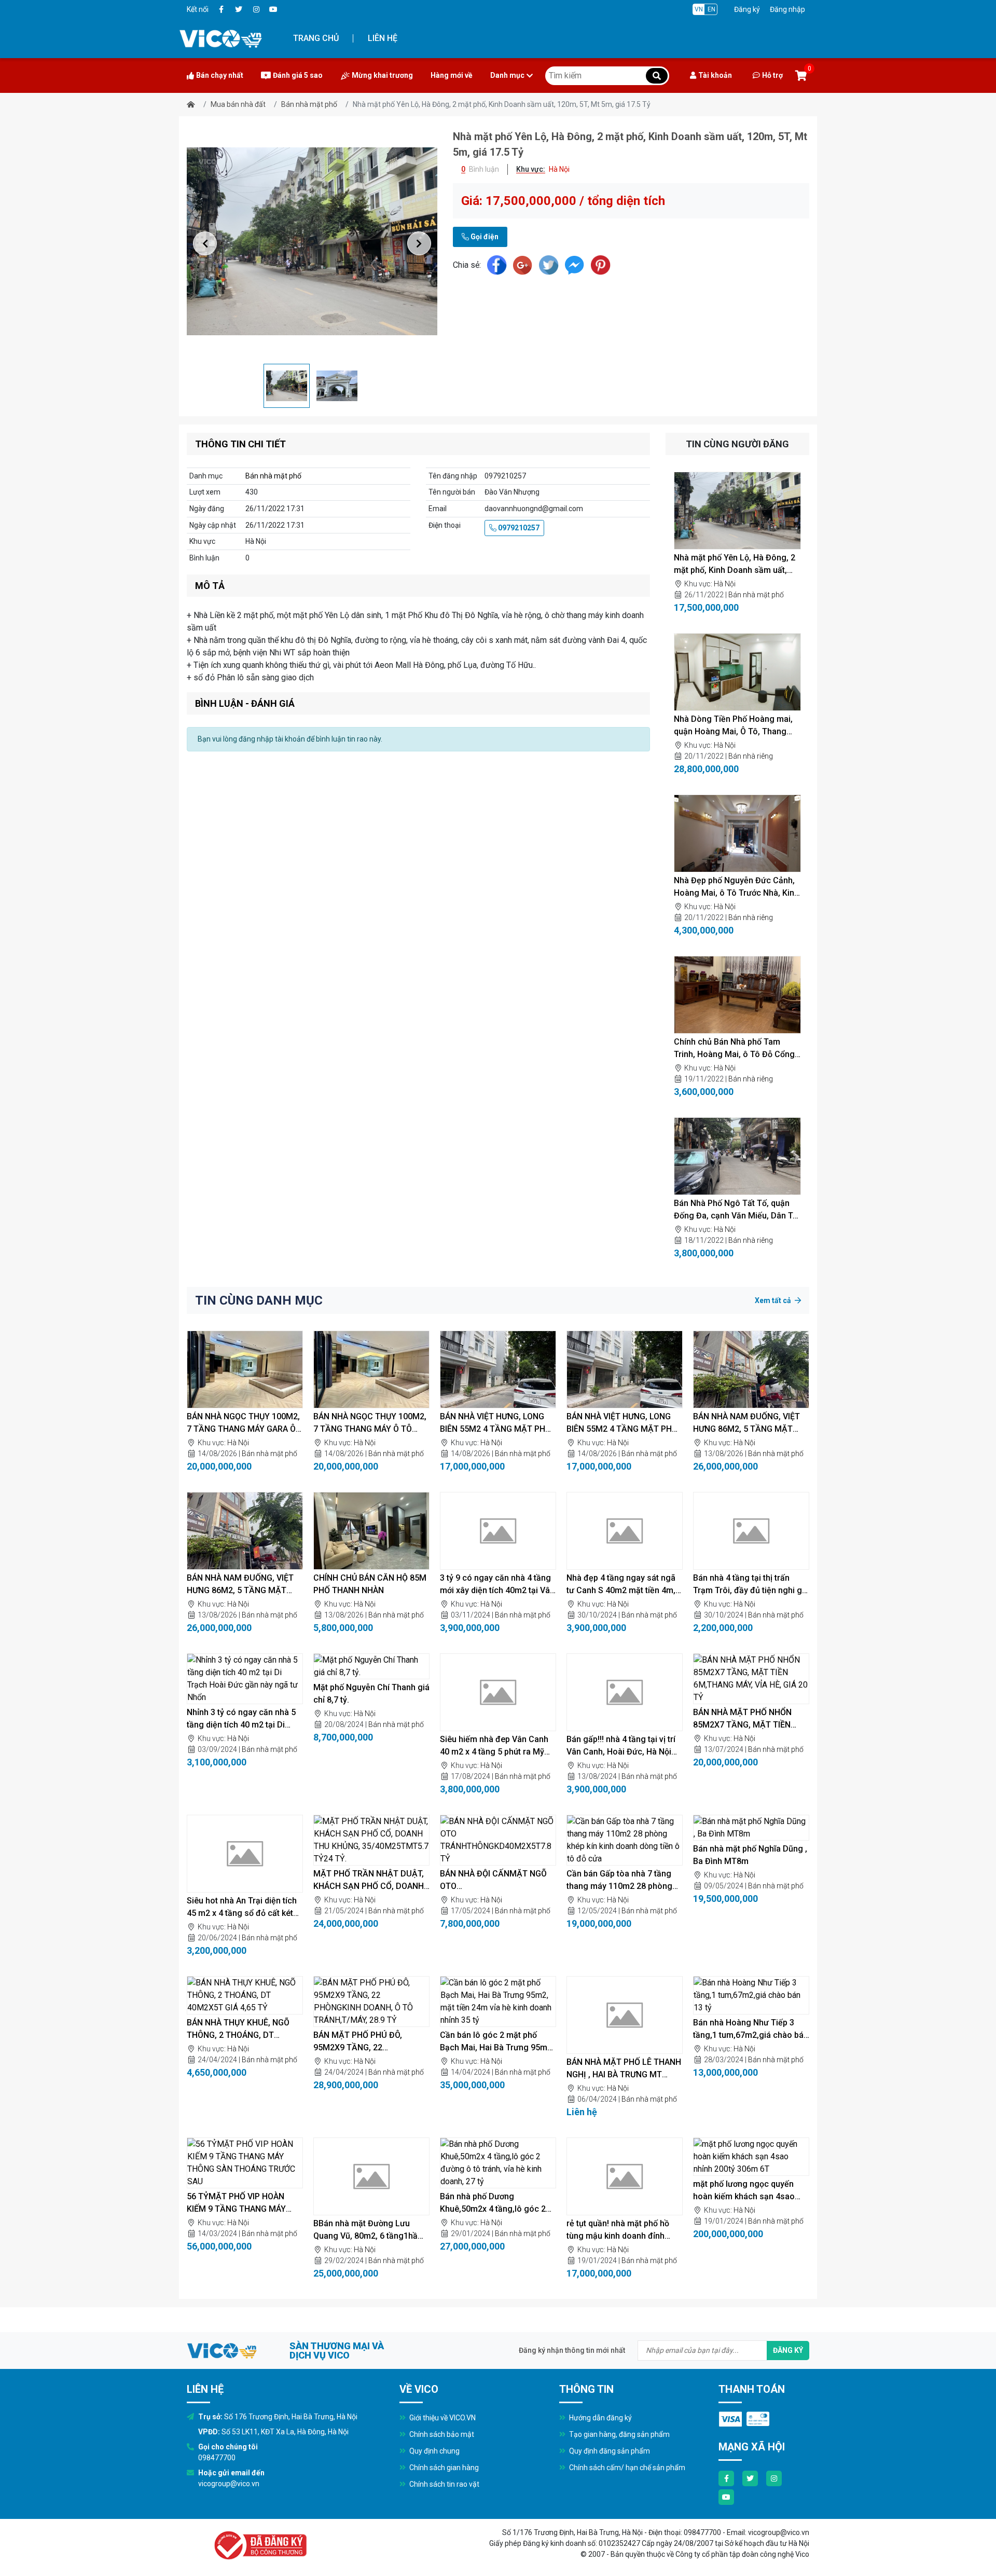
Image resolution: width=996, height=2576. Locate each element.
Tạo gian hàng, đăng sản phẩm (619, 2434)
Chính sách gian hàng (443, 2468)
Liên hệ (383, 38)
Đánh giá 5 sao (298, 75)
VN (699, 9)
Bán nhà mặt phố (309, 104)
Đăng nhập (787, 9)
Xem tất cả (774, 1300)
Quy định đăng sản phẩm (609, 2451)
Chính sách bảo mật (441, 2434)
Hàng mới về (452, 75)
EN (711, 9)
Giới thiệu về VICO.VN (442, 2418)
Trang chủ (316, 38)
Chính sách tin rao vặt (444, 2484)
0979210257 (518, 528)
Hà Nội (725, 584)
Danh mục (507, 75)
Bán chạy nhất (220, 75)
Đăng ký (747, 9)
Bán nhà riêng (751, 756)
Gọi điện (484, 237)
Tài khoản (715, 75)
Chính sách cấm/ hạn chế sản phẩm (626, 2468)
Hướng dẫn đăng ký (600, 2418)
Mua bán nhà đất (238, 104)
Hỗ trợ (772, 75)
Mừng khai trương (382, 75)
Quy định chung (434, 2451)
